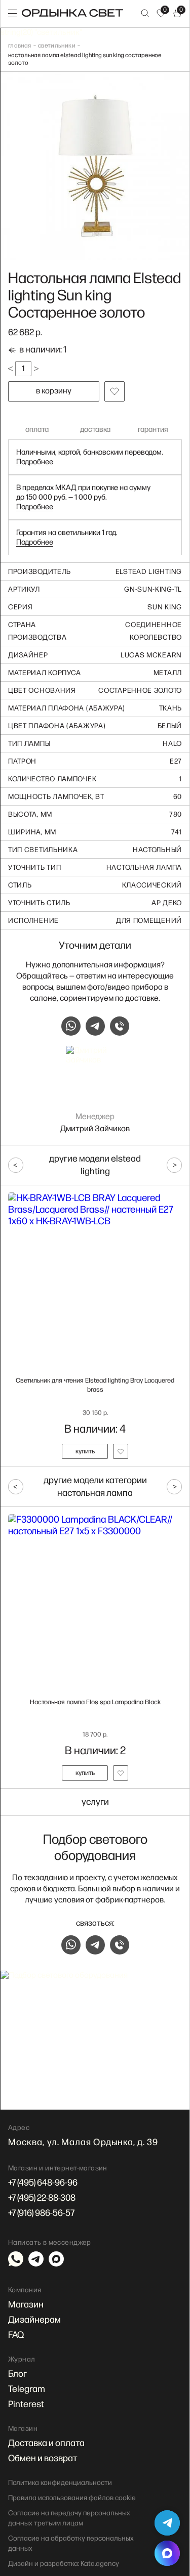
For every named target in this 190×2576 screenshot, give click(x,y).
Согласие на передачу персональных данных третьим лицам (69, 2518)
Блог (17, 2374)
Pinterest (26, 2404)
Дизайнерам (34, 2320)
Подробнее (35, 462)
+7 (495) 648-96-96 (43, 2183)
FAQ (16, 2335)
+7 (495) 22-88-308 (42, 2198)
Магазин (26, 2305)
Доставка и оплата (46, 2443)
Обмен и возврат (43, 2458)
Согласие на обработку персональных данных (71, 2543)
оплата (37, 430)
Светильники (57, 46)
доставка (95, 430)
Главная (20, 46)
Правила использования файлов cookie (72, 2498)
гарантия (153, 430)
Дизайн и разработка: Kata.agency (64, 2564)
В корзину (54, 391)
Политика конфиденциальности (60, 2483)
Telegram (27, 2389)
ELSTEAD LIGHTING (149, 572)
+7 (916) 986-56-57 (41, 2213)
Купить (85, 1451)
